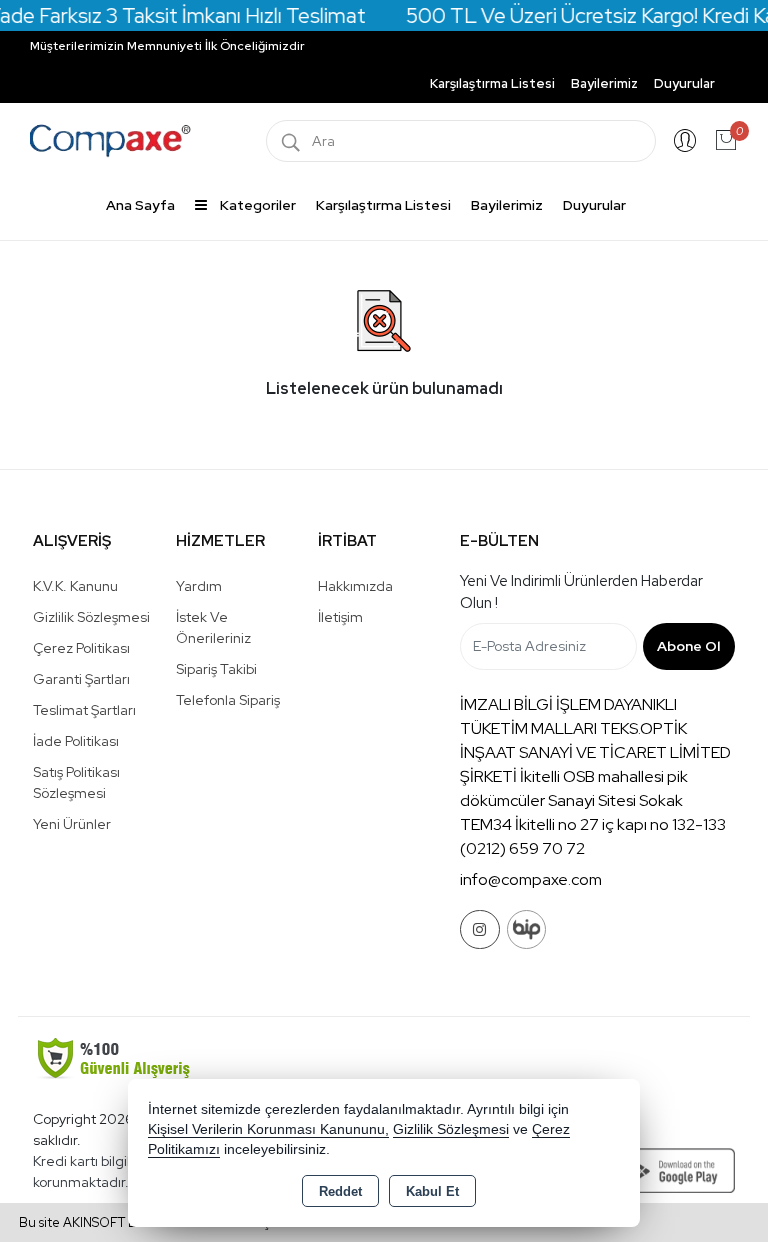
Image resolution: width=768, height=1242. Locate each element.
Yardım (199, 586)
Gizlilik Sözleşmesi (91, 617)
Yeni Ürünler (72, 824)
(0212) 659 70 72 (522, 848)
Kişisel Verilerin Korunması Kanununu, (268, 1129)
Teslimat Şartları (84, 710)
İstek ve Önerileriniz (213, 627)
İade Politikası (76, 741)
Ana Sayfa (140, 205)
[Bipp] (526, 929)
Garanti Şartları (81, 679)
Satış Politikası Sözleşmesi (76, 782)
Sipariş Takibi (216, 669)
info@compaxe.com (531, 879)
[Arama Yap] (291, 141)
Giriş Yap (685, 141)
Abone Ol (688, 646)
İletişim (340, 617)
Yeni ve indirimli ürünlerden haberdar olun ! (581, 592)
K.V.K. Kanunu (75, 586)
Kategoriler (256, 205)
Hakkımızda (355, 586)
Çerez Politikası (81, 648)
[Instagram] (480, 929)
